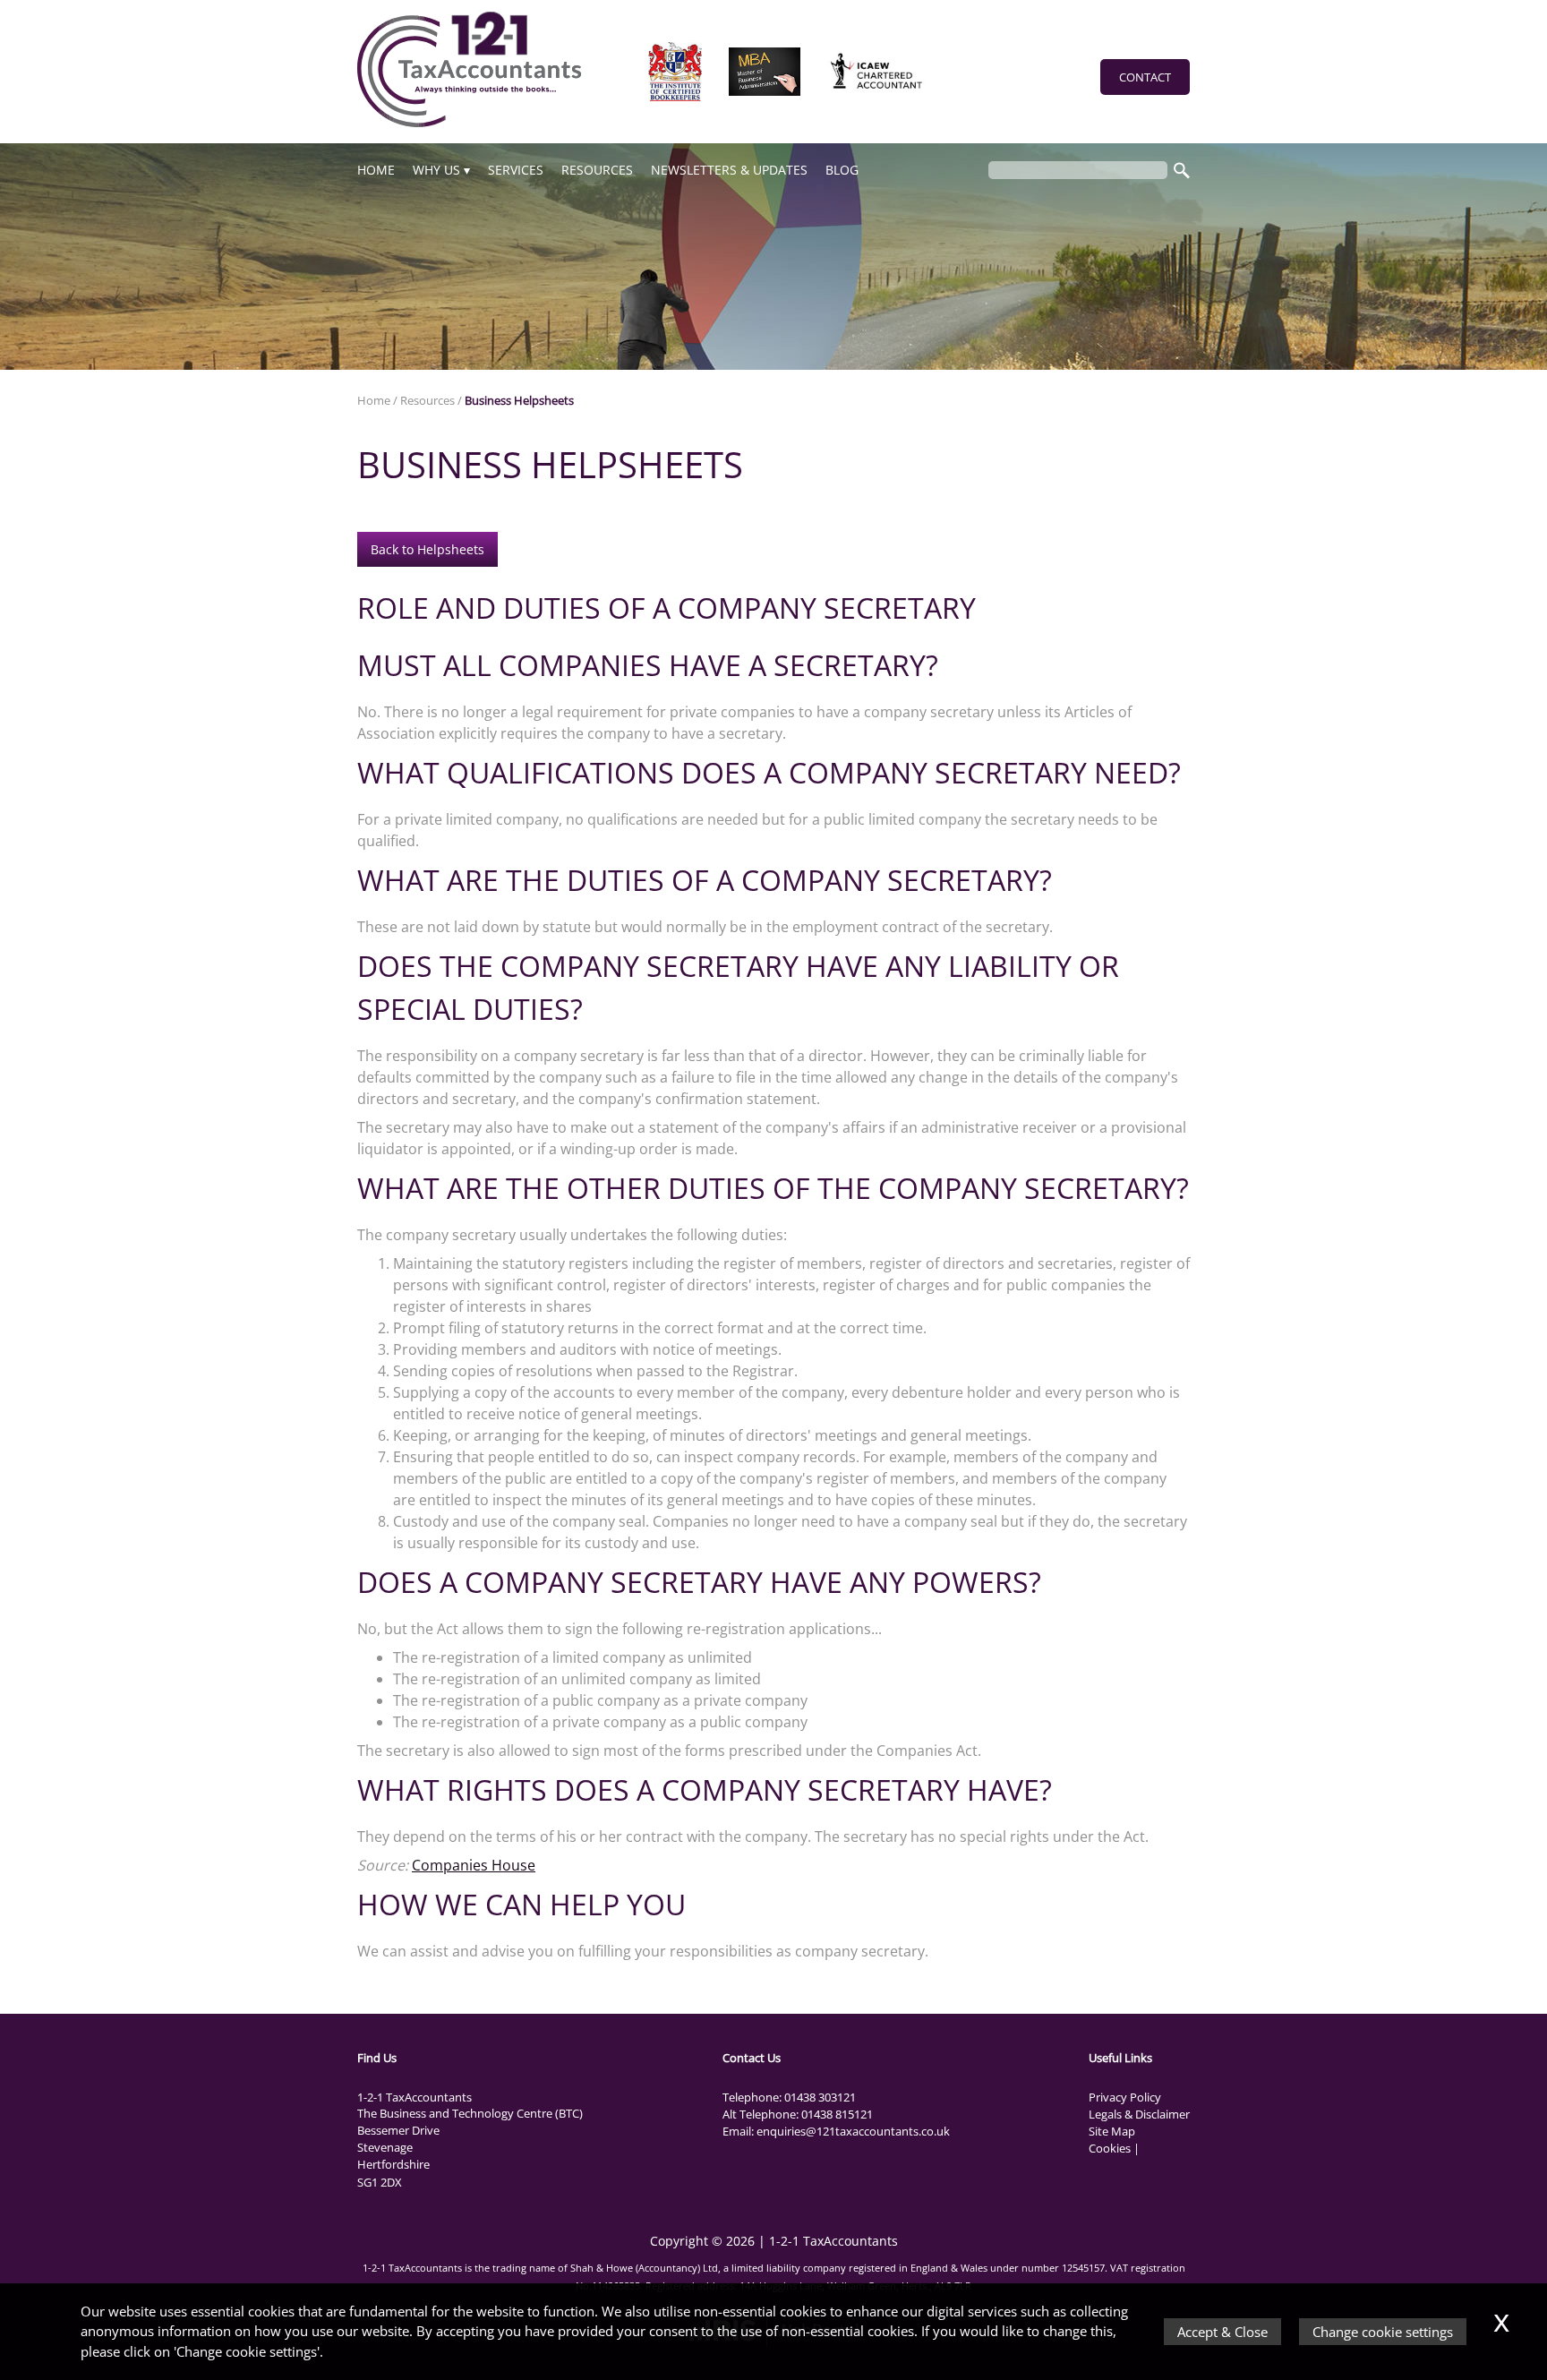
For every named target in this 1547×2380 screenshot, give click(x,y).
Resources (597, 170)
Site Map (1112, 2131)
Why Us (436, 170)
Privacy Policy (1125, 2097)
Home (376, 170)
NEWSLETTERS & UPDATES (729, 170)
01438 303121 (820, 2097)
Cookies (1110, 2148)
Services (516, 170)
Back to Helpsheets (427, 549)
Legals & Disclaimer (1139, 2114)
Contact (1145, 77)
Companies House (474, 1865)
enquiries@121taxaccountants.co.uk (853, 2131)
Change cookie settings (1383, 2332)
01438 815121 (837, 2114)
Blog (842, 170)
